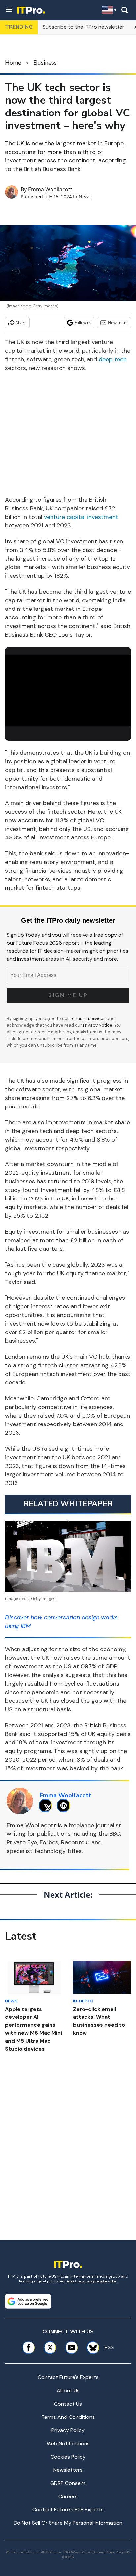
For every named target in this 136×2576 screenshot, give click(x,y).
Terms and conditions (68, 2417)
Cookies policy (68, 2457)
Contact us (68, 2404)
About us (68, 2391)
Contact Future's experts (68, 2377)
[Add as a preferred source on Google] (28, 2301)
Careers (68, 2496)
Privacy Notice (98, 1025)
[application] (68, 690)
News (85, 196)
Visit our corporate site (91, 2281)
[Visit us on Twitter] (50, 2348)
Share (21, 322)
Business (45, 63)
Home (13, 63)
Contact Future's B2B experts (68, 2510)
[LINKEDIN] (65, 1806)
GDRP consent (68, 2483)
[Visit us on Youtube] (71, 2348)
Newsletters (68, 2470)
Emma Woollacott (50, 189)
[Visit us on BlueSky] (91, 2348)
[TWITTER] (47, 1806)
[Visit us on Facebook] (29, 2348)
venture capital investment (81, 517)
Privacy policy (68, 2430)
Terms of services (88, 1019)
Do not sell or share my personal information (68, 2523)
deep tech (113, 359)
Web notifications (68, 2443)
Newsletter (118, 322)
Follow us (83, 322)
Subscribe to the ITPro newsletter (84, 27)
